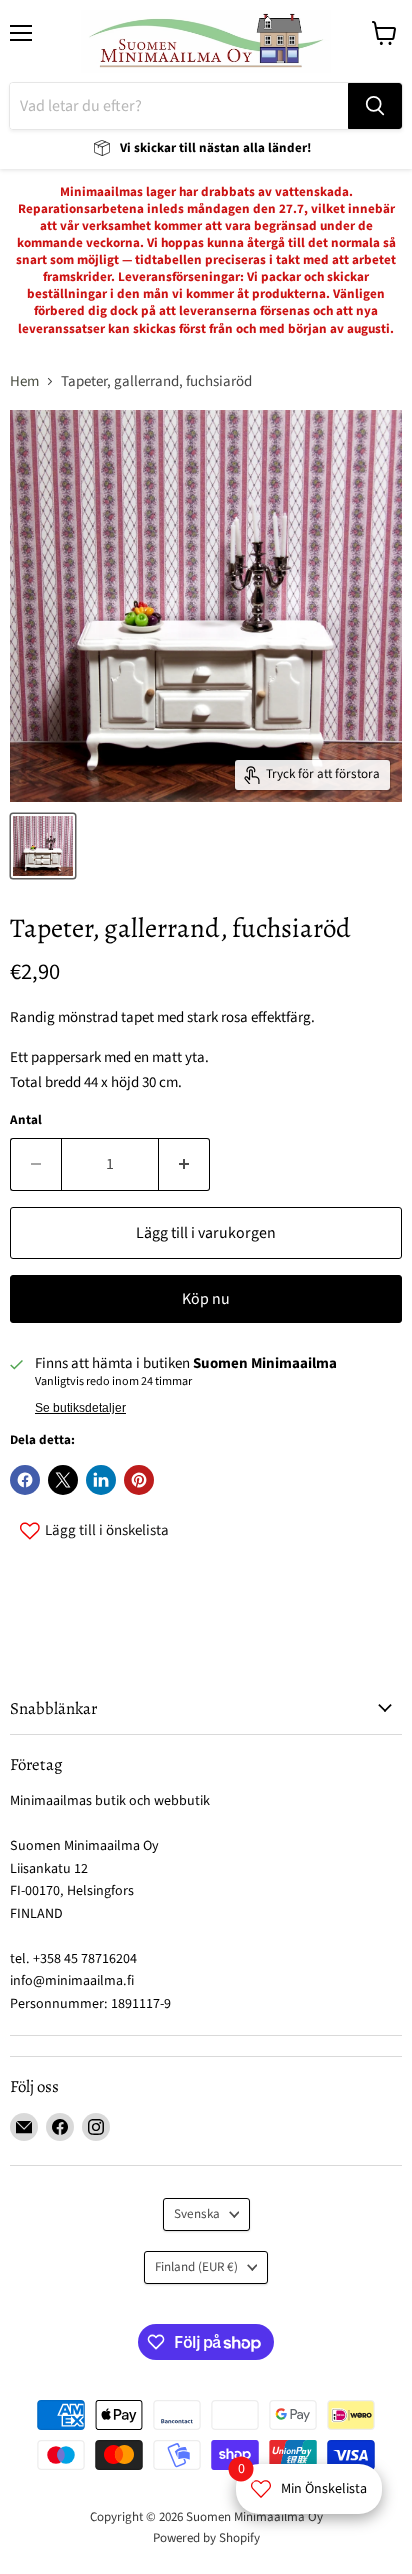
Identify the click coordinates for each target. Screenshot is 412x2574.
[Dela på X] (63, 1480)
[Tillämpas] (375, 106)
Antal (26, 1120)
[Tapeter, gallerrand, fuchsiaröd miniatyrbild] (43, 846)
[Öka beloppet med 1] (184, 1164)
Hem (24, 381)
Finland (196, 2267)
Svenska (197, 2214)
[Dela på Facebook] (25, 1480)
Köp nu (206, 1299)
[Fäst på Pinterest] (139, 1480)
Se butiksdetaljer (80, 1408)
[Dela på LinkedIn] (101, 1480)
